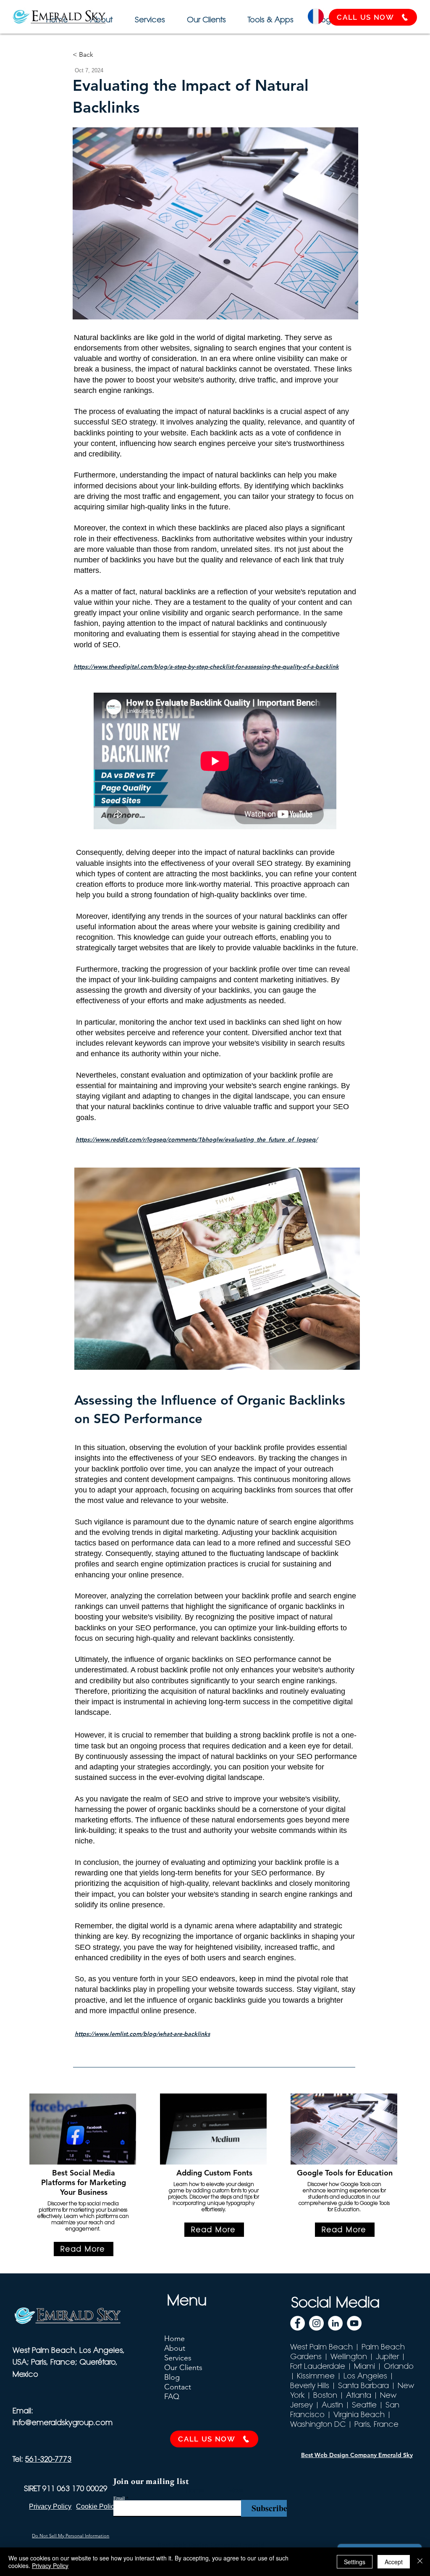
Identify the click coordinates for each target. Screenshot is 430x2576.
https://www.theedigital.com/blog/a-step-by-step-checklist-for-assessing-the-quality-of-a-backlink (206, 667)
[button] (269, 16)
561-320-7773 (48, 2459)
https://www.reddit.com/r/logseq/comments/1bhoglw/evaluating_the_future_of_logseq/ (197, 1139)
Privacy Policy (50, 2565)
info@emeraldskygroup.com (63, 2422)
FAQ (172, 2397)
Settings (355, 2562)
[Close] (420, 2562)
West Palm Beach (321, 2347)
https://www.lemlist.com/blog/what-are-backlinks (142, 2034)
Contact (178, 2387)
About (175, 2348)
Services (178, 2358)
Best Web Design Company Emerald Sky (357, 2455)
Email (119, 2498)
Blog (172, 2377)
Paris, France (376, 2424)
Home (174, 2339)
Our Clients (183, 2368)
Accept (394, 2562)
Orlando (399, 2366)
